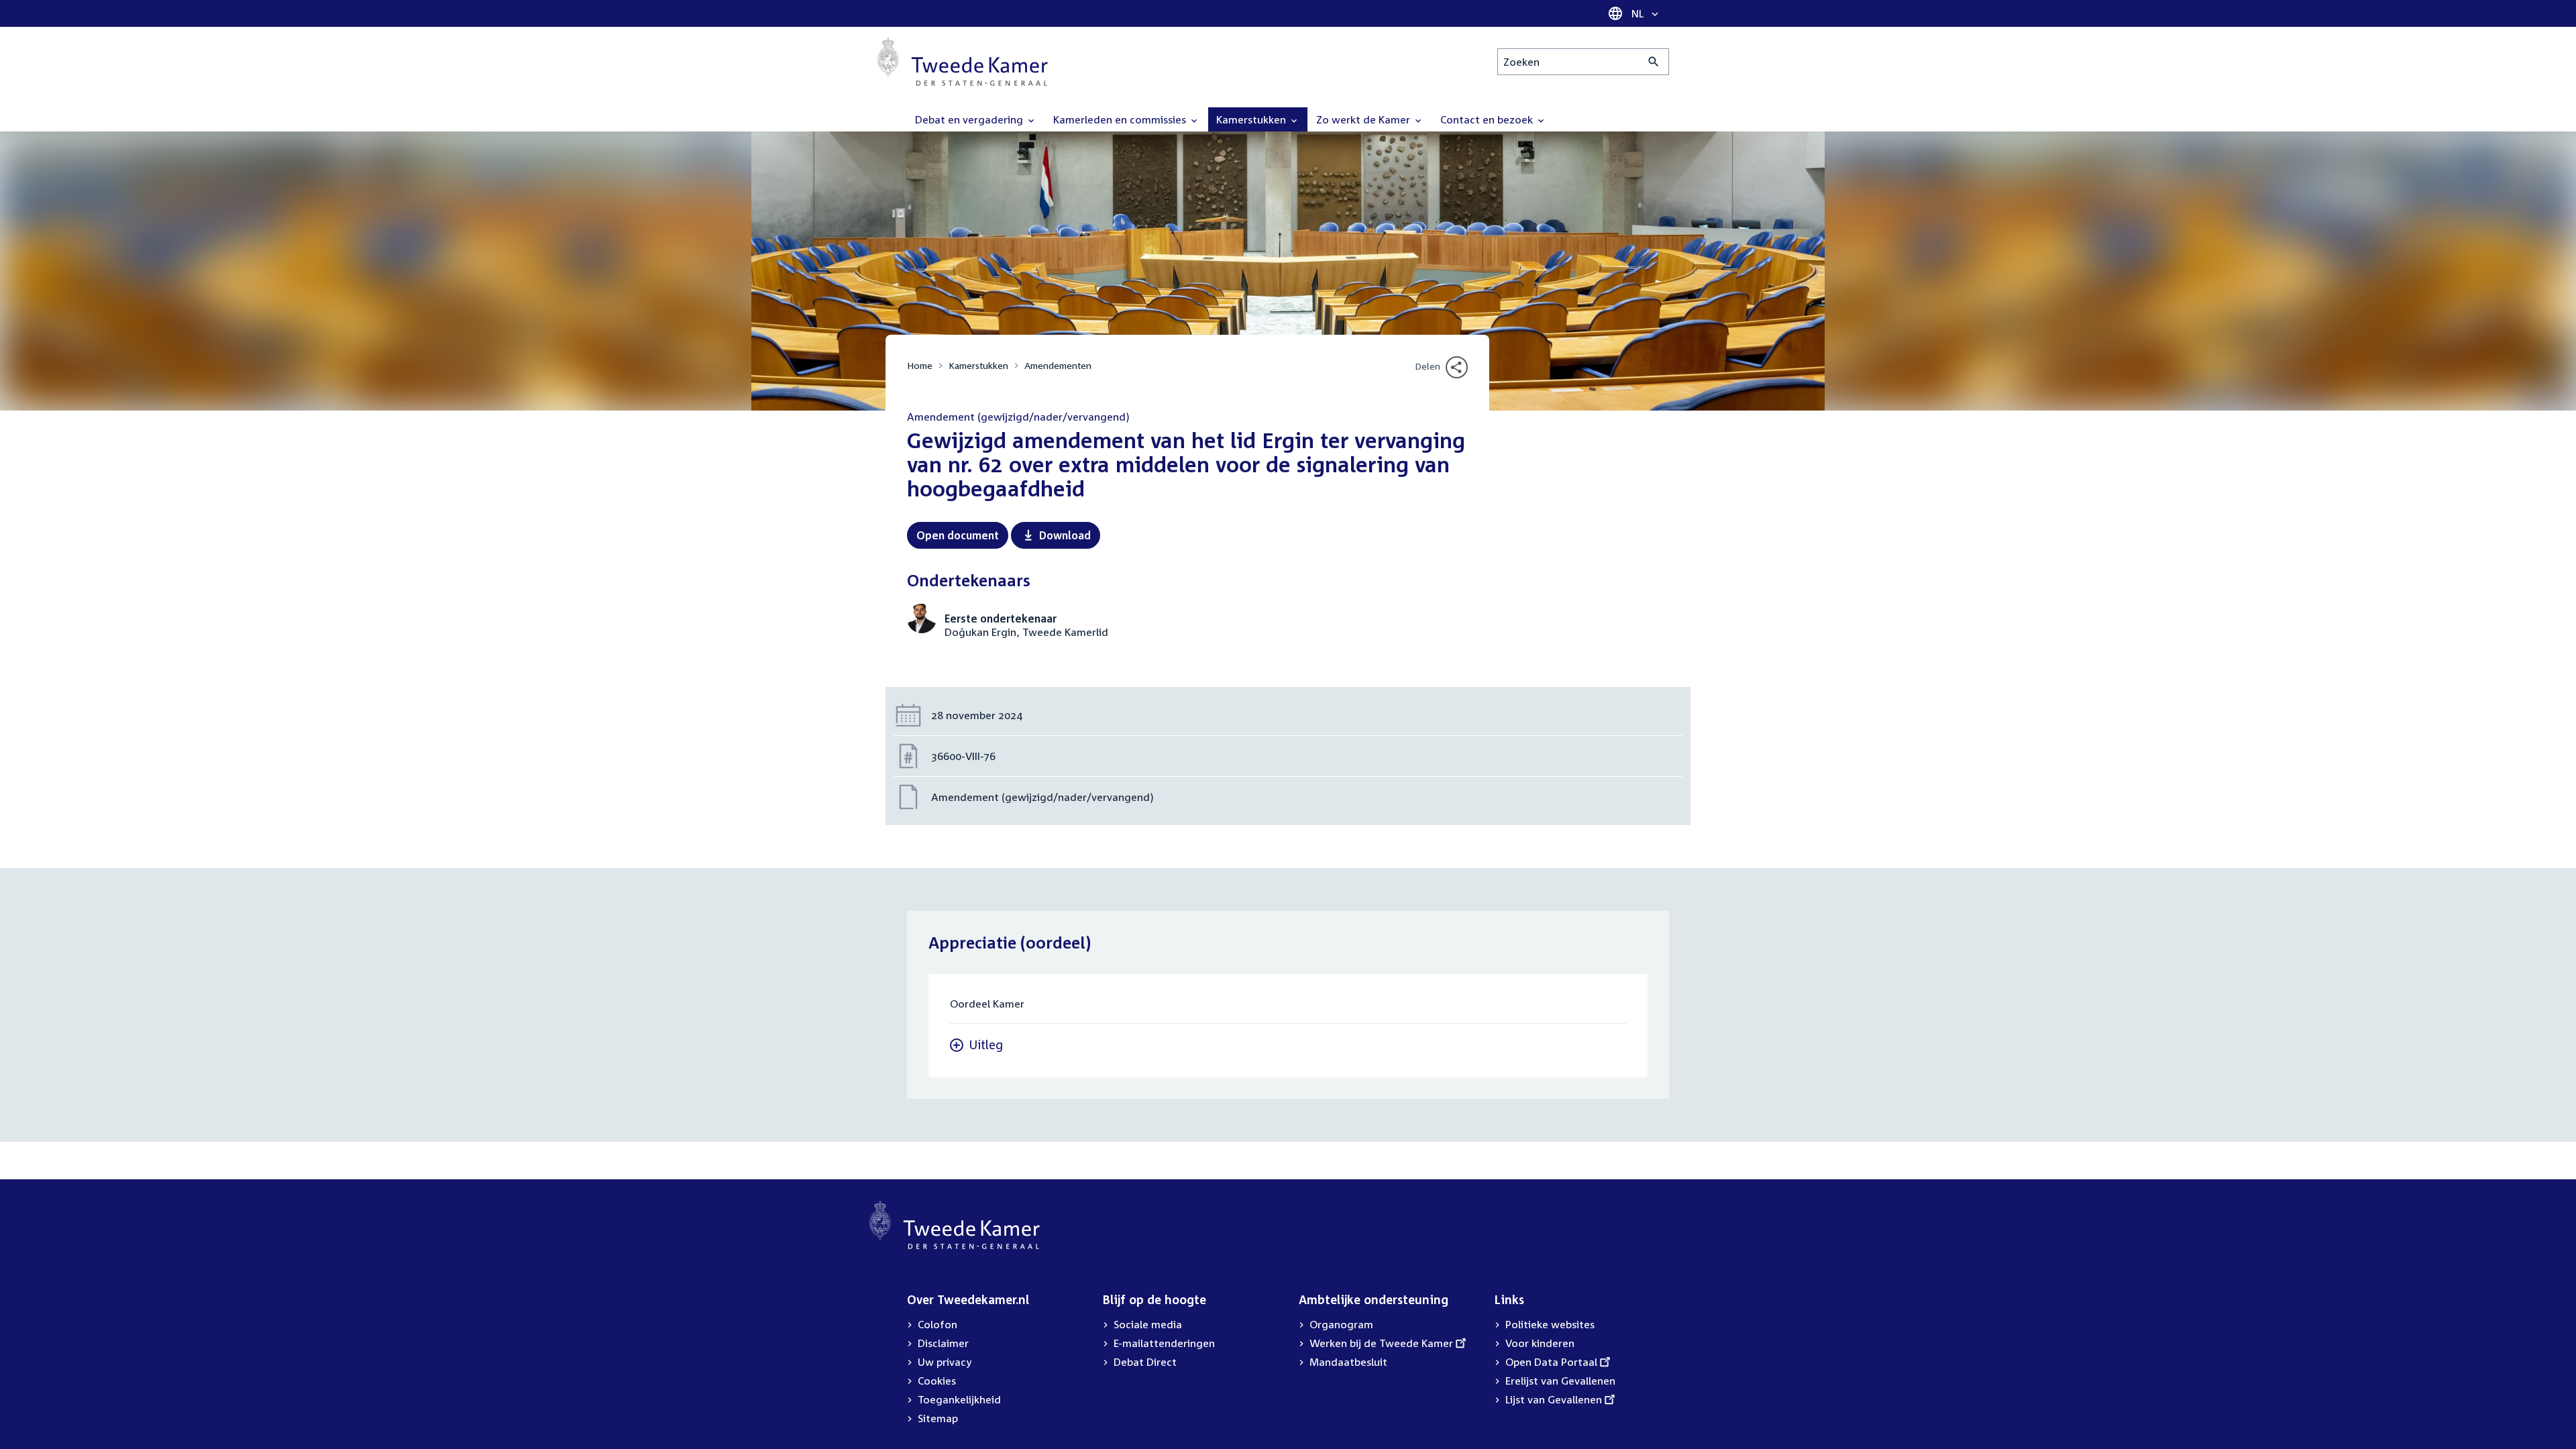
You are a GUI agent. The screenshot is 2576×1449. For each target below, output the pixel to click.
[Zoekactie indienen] (1654, 62)
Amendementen (1058, 365)
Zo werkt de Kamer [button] (1364, 119)
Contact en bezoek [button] (1488, 119)
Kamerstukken (978, 365)
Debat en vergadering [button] (970, 119)
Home (920, 365)
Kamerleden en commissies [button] (1121, 119)
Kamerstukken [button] (1252, 119)
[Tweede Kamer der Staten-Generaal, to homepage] (963, 62)
